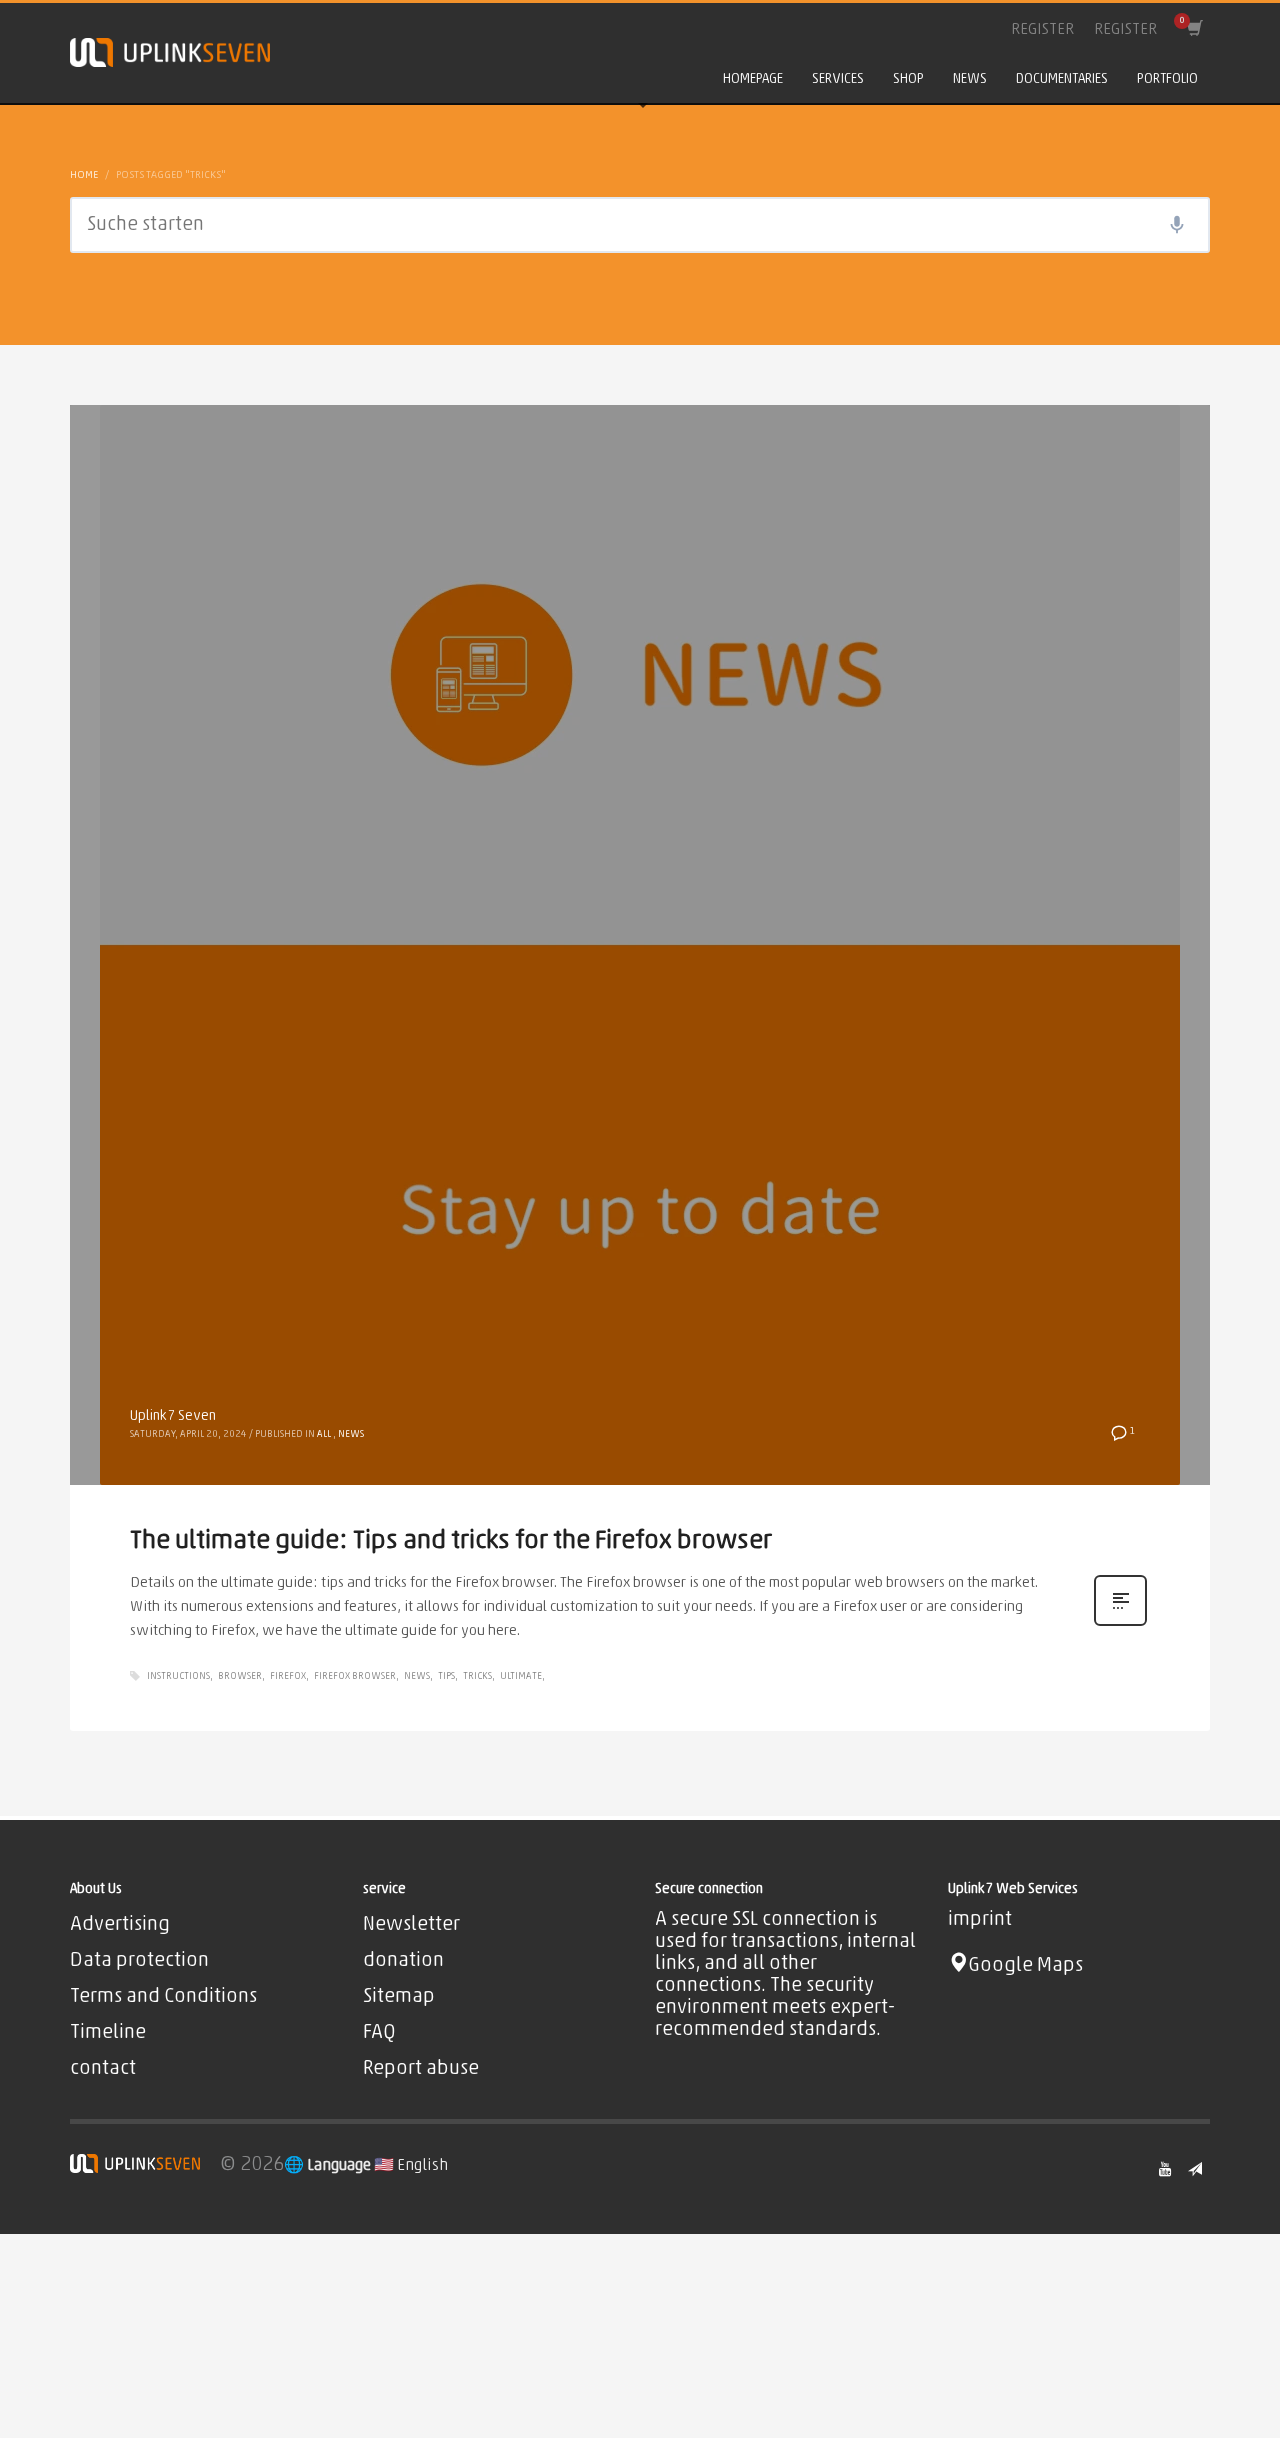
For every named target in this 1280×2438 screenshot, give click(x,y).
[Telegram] (1195, 2169)
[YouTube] (1165, 2169)
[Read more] (1120, 1625)
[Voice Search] (1177, 225)
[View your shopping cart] (1193, 30)
